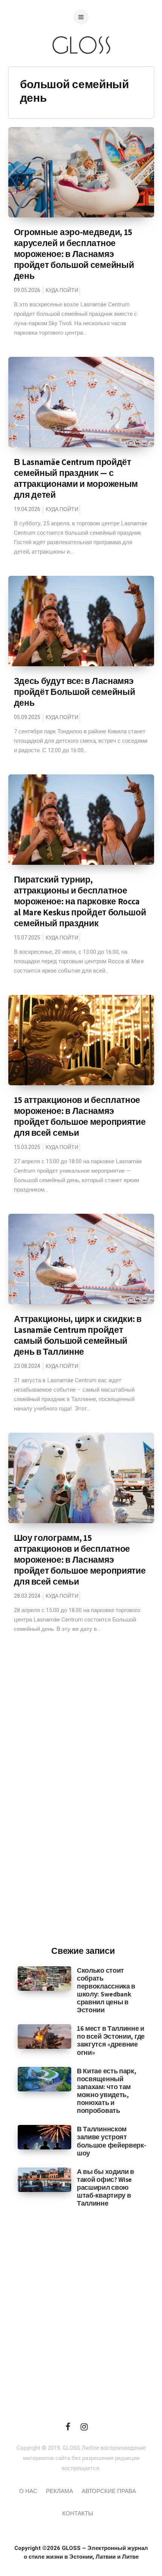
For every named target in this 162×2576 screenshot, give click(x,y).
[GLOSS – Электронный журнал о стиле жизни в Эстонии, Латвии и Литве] (81, 69)
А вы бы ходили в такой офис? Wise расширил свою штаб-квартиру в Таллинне (105, 2187)
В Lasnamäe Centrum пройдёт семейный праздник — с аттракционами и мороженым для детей (76, 478)
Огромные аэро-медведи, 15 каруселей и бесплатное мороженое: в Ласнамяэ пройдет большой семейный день (74, 254)
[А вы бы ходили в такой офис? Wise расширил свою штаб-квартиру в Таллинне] (44, 2180)
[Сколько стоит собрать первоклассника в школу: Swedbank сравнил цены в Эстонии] (44, 1978)
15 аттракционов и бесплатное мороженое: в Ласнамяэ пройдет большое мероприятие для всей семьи (80, 1116)
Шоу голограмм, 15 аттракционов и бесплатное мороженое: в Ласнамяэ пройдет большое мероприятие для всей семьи (80, 1560)
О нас (28, 2491)
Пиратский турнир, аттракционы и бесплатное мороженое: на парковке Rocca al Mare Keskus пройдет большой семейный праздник (80, 901)
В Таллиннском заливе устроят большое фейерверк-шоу (112, 2141)
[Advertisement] (83, 1816)
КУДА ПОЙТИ (62, 290)
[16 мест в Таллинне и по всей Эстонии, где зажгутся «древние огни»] (44, 2036)
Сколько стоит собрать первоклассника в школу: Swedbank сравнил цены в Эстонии (106, 1990)
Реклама (60, 2491)
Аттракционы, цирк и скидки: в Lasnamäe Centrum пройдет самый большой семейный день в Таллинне (78, 1335)
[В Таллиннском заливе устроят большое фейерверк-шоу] (44, 2137)
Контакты (78, 2513)
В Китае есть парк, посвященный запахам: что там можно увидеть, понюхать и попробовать (107, 2091)
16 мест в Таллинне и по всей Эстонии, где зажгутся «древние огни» (111, 2040)
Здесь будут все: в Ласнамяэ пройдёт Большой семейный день (75, 692)
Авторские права (109, 2491)
